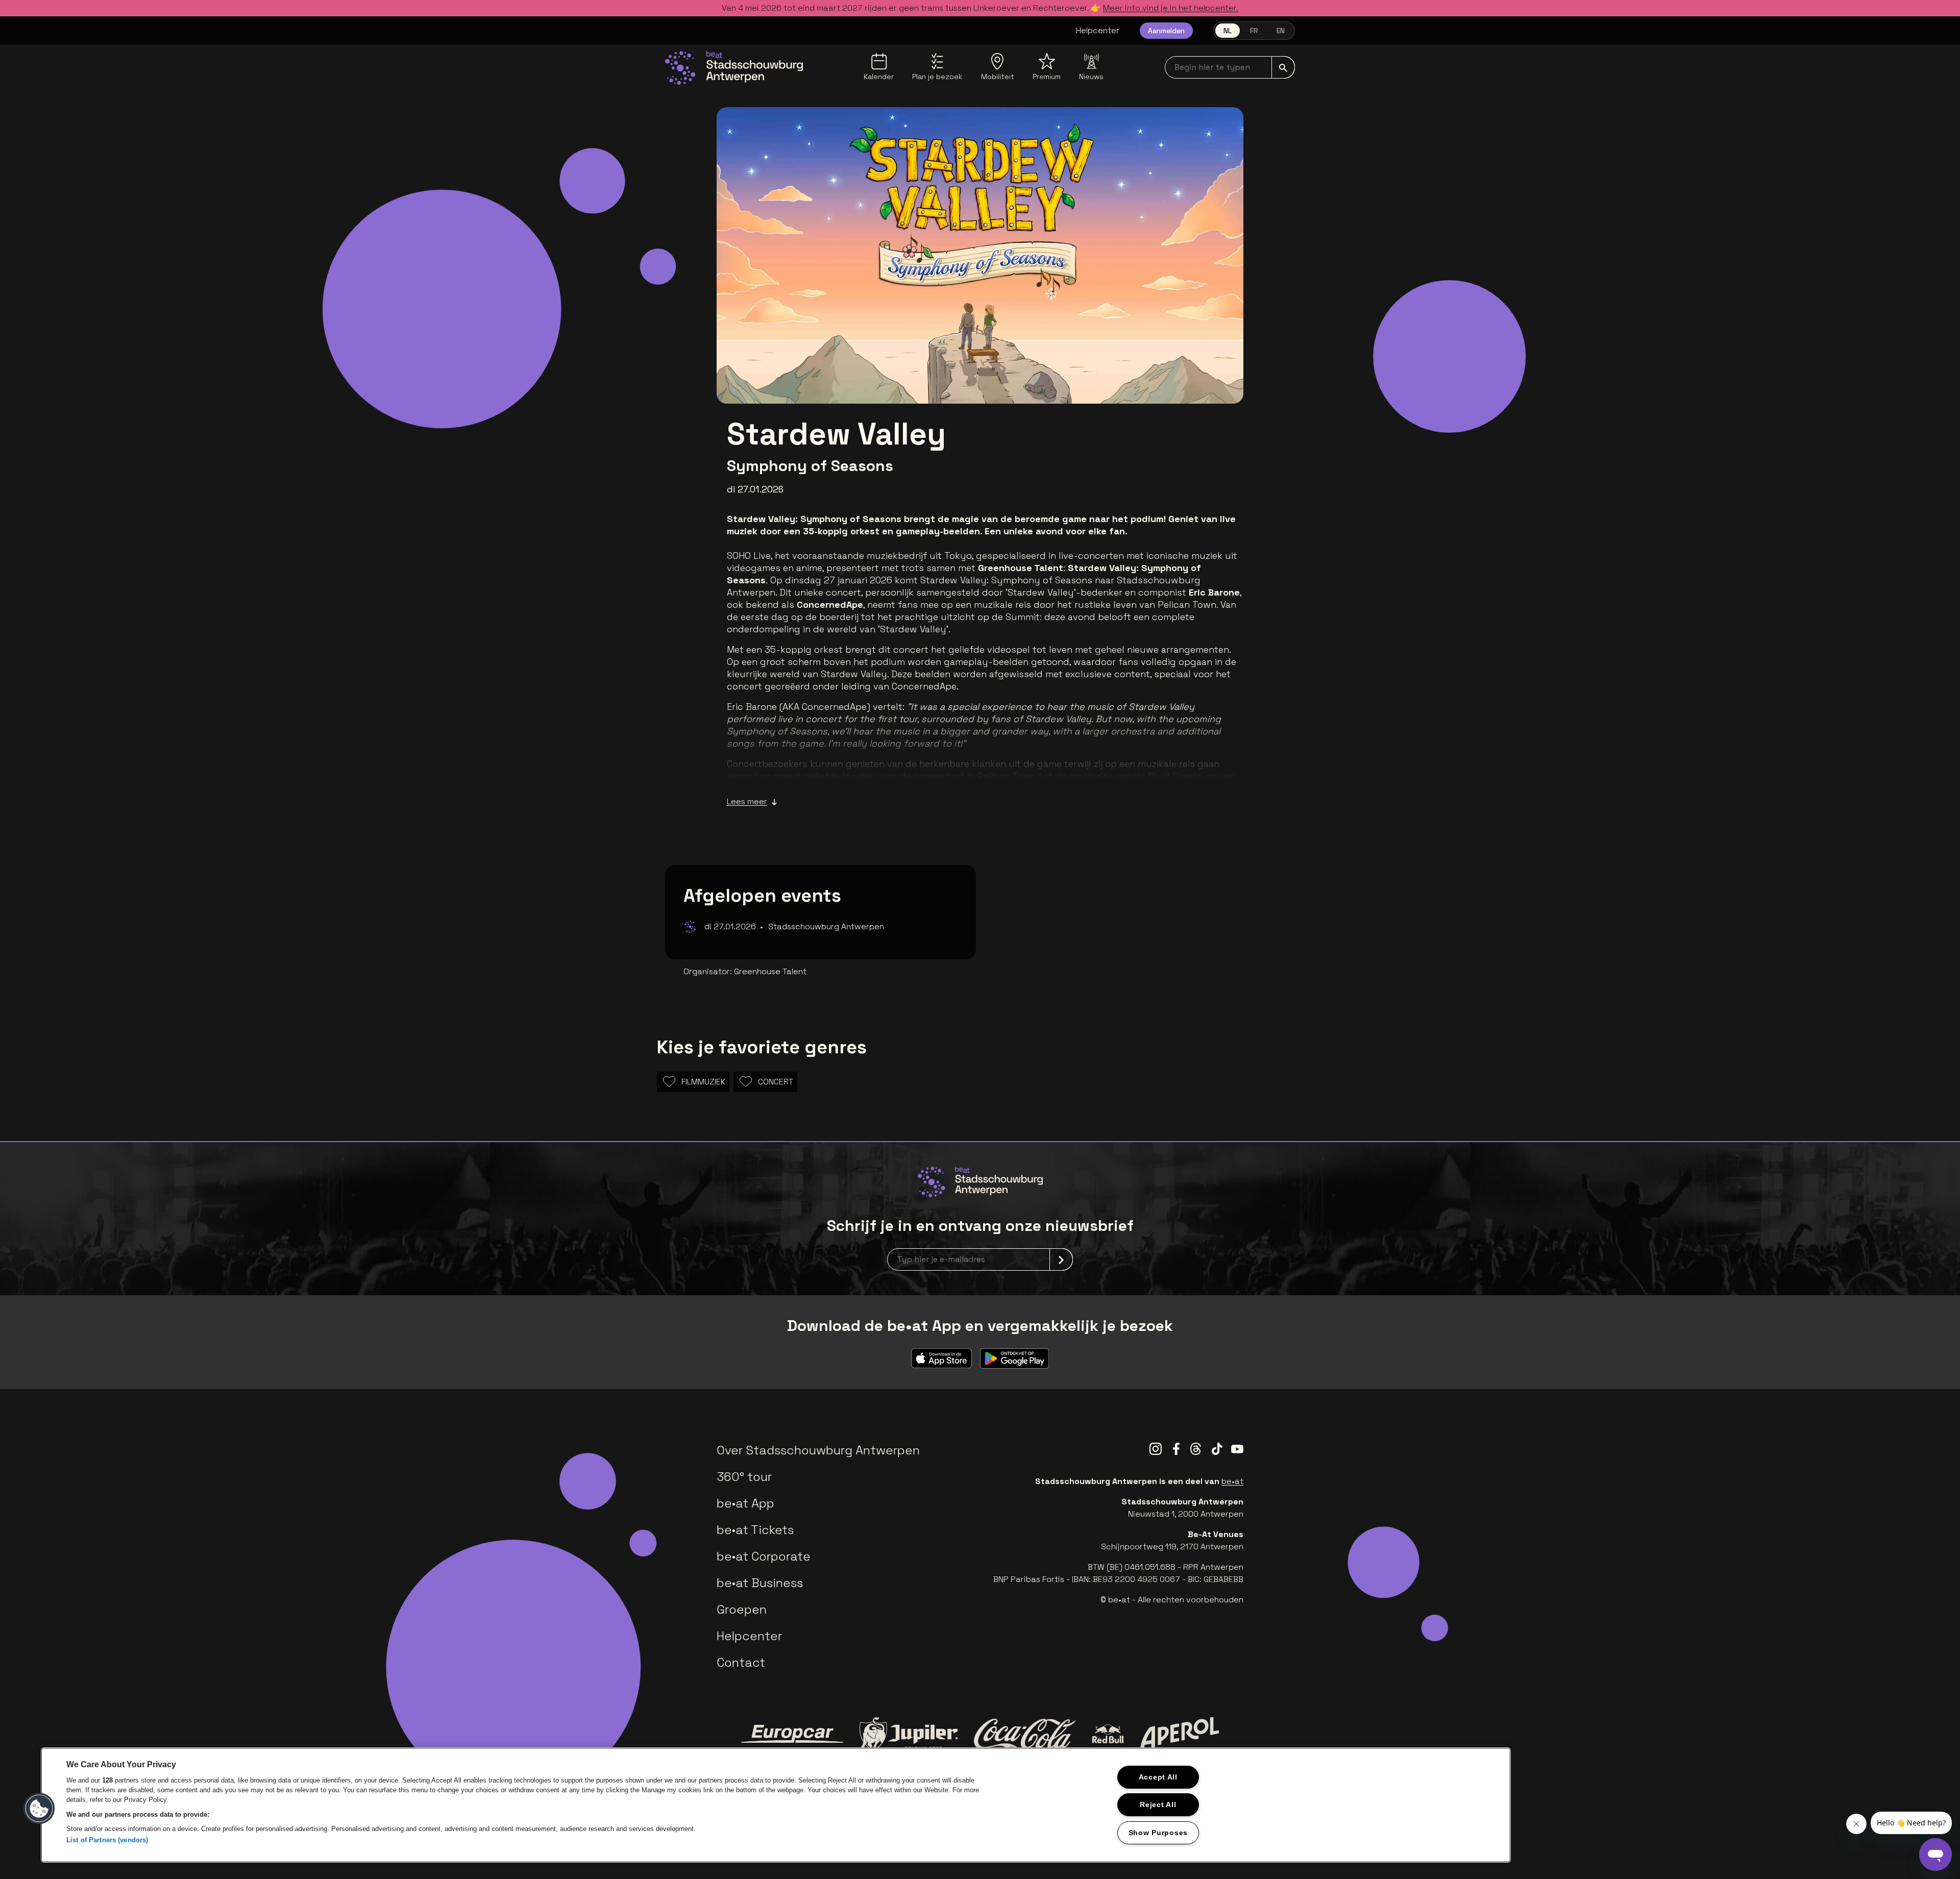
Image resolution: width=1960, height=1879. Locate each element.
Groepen (742, 1609)
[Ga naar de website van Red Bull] (1108, 1734)
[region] (776, 1805)
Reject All (1158, 1804)
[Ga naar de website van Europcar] (792, 1734)
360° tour (744, 1477)
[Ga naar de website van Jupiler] (909, 1734)
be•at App (745, 1503)
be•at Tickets (755, 1530)
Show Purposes (1158, 1833)
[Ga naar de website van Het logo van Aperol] (1179, 1734)
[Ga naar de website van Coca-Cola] (1025, 1734)
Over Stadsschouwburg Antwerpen (818, 1450)
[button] (39, 1809)
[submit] (1283, 67)
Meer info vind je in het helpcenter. (1171, 8)
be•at (1232, 1481)
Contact (741, 1662)
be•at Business (760, 1583)
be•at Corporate (764, 1556)
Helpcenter (1098, 30)
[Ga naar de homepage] (734, 68)
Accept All (1158, 1777)
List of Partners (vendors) (107, 1840)
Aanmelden (1166, 31)
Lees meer (747, 801)
